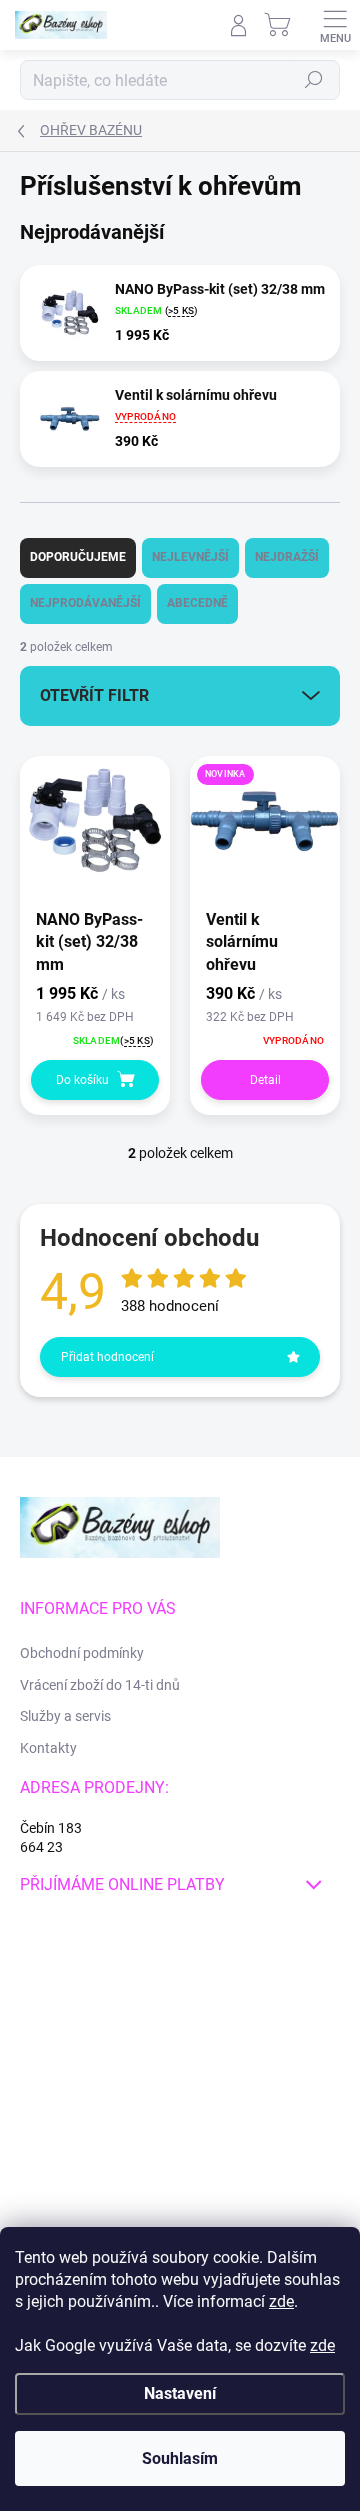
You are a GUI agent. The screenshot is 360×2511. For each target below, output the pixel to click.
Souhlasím (180, 2458)
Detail (265, 1080)
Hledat (314, 80)
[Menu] (335, 25)
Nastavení (180, 2393)
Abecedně (197, 603)
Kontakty (48, 1748)
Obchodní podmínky (82, 1653)
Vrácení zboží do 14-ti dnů (100, 1685)
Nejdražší (287, 557)
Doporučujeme (78, 557)
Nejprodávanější (85, 603)
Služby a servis (65, 1716)
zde (281, 2301)
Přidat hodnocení (107, 1357)
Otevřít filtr (94, 695)
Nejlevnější (190, 557)
